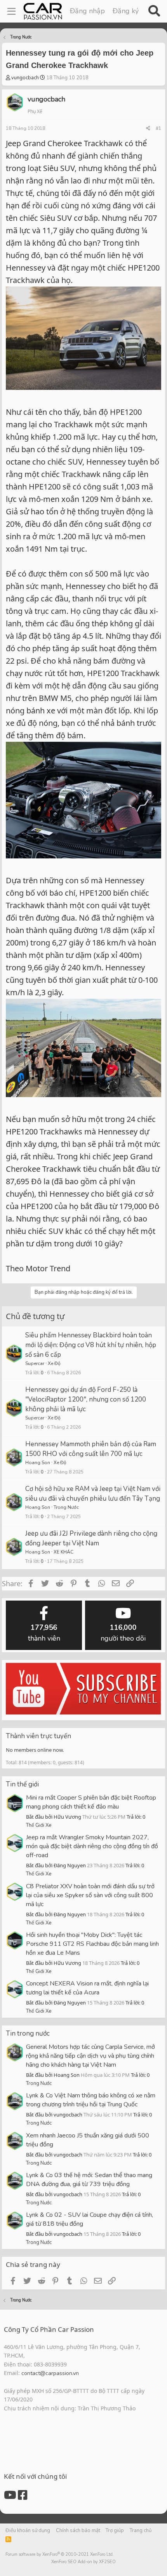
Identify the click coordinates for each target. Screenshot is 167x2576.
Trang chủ (141, 2531)
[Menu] (11, 11)
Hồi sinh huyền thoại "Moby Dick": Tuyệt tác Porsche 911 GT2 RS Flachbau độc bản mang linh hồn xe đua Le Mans (92, 1944)
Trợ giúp (115, 2531)
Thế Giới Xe (39, 1825)
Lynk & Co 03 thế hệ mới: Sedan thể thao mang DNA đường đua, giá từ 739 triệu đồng (89, 2180)
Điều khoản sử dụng (28, 2531)
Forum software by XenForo (60, 2554)
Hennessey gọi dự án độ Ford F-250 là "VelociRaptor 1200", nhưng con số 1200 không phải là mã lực (86, 1399)
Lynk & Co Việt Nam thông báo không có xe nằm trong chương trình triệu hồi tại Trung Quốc (91, 2100)
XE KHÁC (63, 1552)
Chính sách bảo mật (78, 2531)
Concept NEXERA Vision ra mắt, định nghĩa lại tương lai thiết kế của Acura (87, 1988)
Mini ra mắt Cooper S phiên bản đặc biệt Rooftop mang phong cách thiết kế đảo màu (91, 1802)
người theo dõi (123, 1633)
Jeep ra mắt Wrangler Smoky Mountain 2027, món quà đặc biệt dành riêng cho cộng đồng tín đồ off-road (92, 1846)
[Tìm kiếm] (154, 11)
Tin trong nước (28, 2033)
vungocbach (25, 78)
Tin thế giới (22, 1784)
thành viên (44, 1633)
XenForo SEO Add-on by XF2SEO (83, 2562)
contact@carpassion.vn (50, 2373)
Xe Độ (54, 1363)
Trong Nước (66, 1507)
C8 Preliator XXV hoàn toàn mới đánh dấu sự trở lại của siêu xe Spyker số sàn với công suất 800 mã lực (90, 1895)
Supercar (35, 1363)
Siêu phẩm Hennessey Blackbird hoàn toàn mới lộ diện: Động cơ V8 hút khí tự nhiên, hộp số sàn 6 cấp (91, 1345)
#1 (158, 128)
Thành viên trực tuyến (38, 1736)
